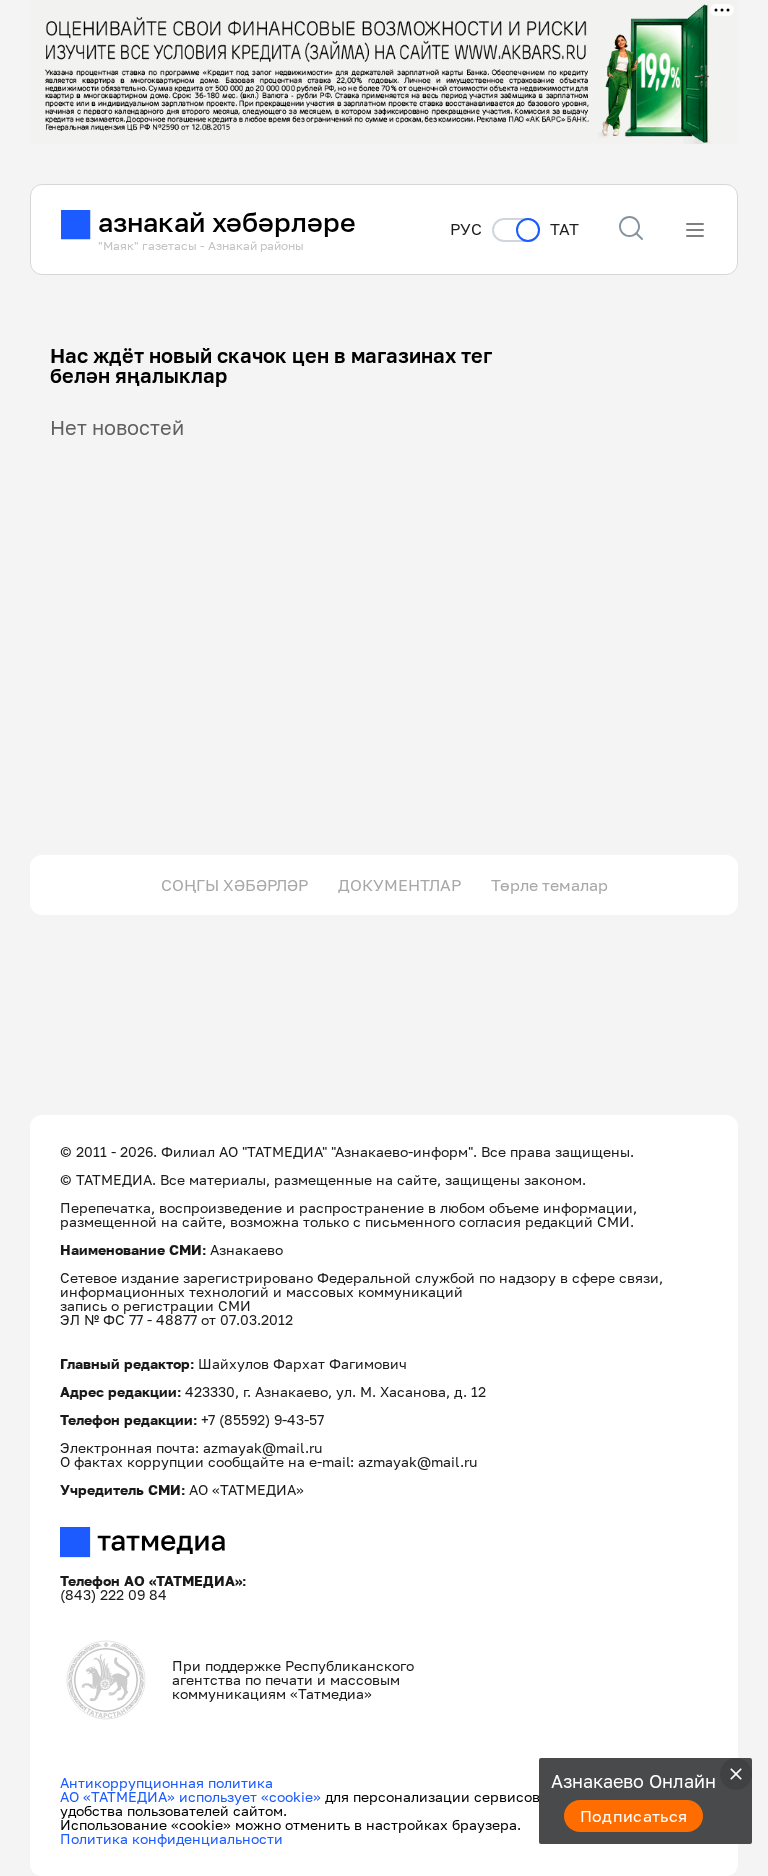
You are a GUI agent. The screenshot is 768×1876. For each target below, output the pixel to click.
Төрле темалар (549, 885)
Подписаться (634, 1816)
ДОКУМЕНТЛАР (399, 885)
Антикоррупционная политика (166, 1782)
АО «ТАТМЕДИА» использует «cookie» (190, 1796)
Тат (564, 229)
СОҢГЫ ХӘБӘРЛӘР (234, 885)
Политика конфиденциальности (171, 1838)
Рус (466, 229)
